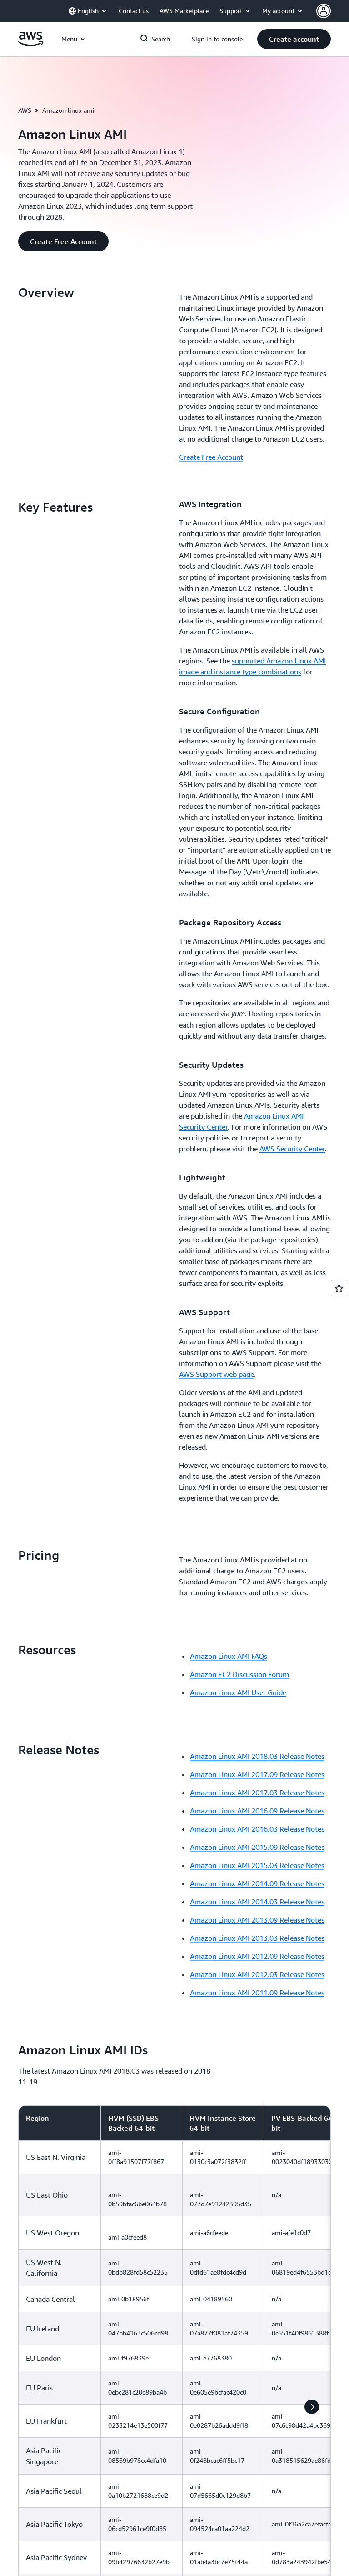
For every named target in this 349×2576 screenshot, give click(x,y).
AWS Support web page (217, 1374)
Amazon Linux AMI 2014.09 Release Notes (257, 1883)
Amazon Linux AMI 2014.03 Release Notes (257, 1902)
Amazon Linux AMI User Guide (238, 1692)
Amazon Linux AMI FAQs (229, 1656)
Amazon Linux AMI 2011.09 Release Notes (257, 1993)
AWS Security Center (292, 1149)
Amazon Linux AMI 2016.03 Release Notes (257, 1829)
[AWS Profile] (324, 11)
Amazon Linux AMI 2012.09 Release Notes (257, 1956)
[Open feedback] (339, 1288)
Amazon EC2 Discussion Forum (239, 1674)
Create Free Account (211, 457)
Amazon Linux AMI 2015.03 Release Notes (257, 1865)
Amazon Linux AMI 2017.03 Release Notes (257, 1793)
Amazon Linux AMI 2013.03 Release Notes (257, 1938)
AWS (25, 110)
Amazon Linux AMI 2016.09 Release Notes (257, 1811)
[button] (294, 39)
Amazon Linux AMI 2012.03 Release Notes (257, 1974)
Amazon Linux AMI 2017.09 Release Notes (257, 1774)
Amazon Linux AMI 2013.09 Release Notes (257, 1920)
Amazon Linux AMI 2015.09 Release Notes (257, 1847)
